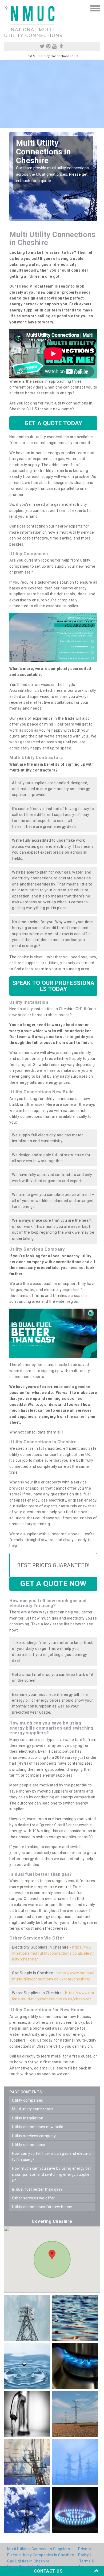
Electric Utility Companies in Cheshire (41, 2555)
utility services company (34, 2136)
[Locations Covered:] (7, 8)
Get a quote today (53, 423)
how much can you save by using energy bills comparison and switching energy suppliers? (51, 2174)
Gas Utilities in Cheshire (28, 2561)
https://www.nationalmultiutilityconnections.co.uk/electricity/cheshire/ (53, 1953)
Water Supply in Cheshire (30, 2567)
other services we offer (33, 2198)
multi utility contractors (33, 2109)
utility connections (29, 2145)
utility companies (28, 2100)
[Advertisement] (52, 94)
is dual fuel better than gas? (37, 2189)
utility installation (28, 2118)
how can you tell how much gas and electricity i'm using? (52, 2156)
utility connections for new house (42, 2207)
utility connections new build (38, 2127)
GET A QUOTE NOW (53, 1584)
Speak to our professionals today (53, 986)
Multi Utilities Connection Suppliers (39, 2549)
